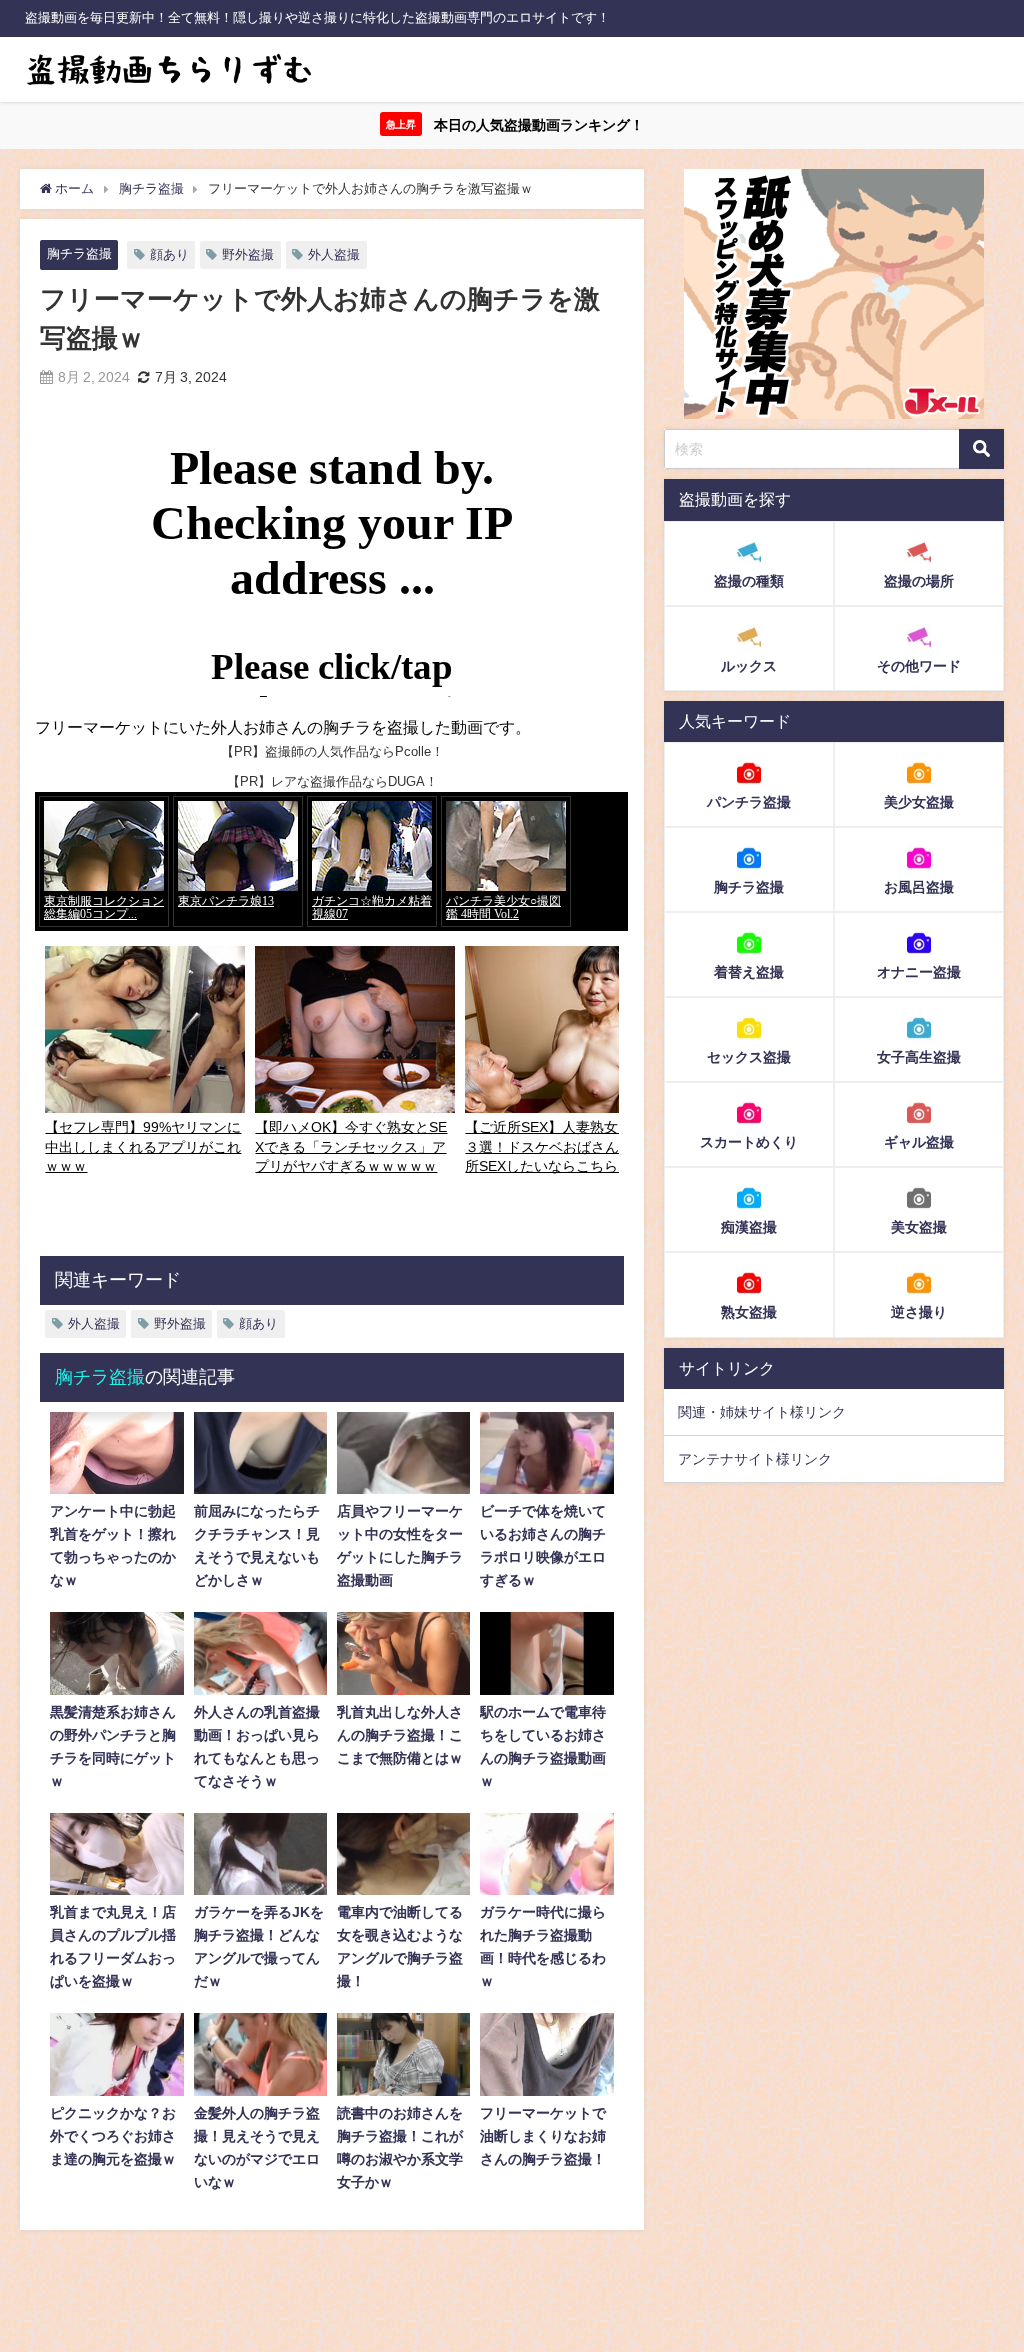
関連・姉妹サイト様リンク (762, 1412)
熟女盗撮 (749, 1312)
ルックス (749, 666)
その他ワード (919, 666)
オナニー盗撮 (919, 972)
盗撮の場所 (919, 581)
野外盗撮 (248, 254)
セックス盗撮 (749, 1057)
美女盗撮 (919, 1227)
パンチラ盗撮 (749, 802)
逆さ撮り (919, 1312)
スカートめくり (749, 1142)
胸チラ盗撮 (79, 253)
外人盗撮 (334, 254)
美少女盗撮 (919, 802)
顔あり (169, 254)
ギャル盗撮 (919, 1142)
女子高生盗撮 (919, 1057)
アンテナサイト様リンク (755, 1459)
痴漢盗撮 (749, 1227)
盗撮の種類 (749, 581)
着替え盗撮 (749, 972)
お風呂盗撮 (919, 887)
